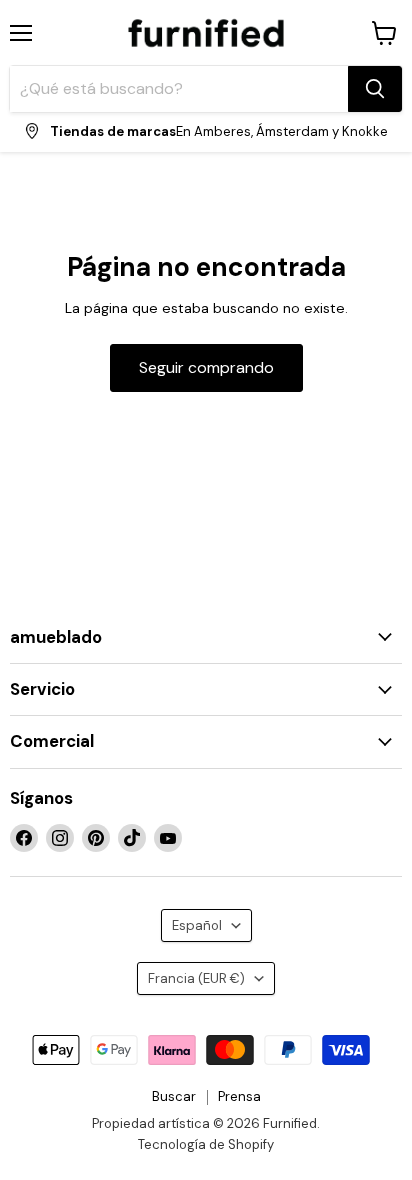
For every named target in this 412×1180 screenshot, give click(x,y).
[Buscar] (375, 89)
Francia (196, 978)
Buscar (174, 1096)
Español (197, 925)
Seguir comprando (206, 367)
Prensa (239, 1096)
